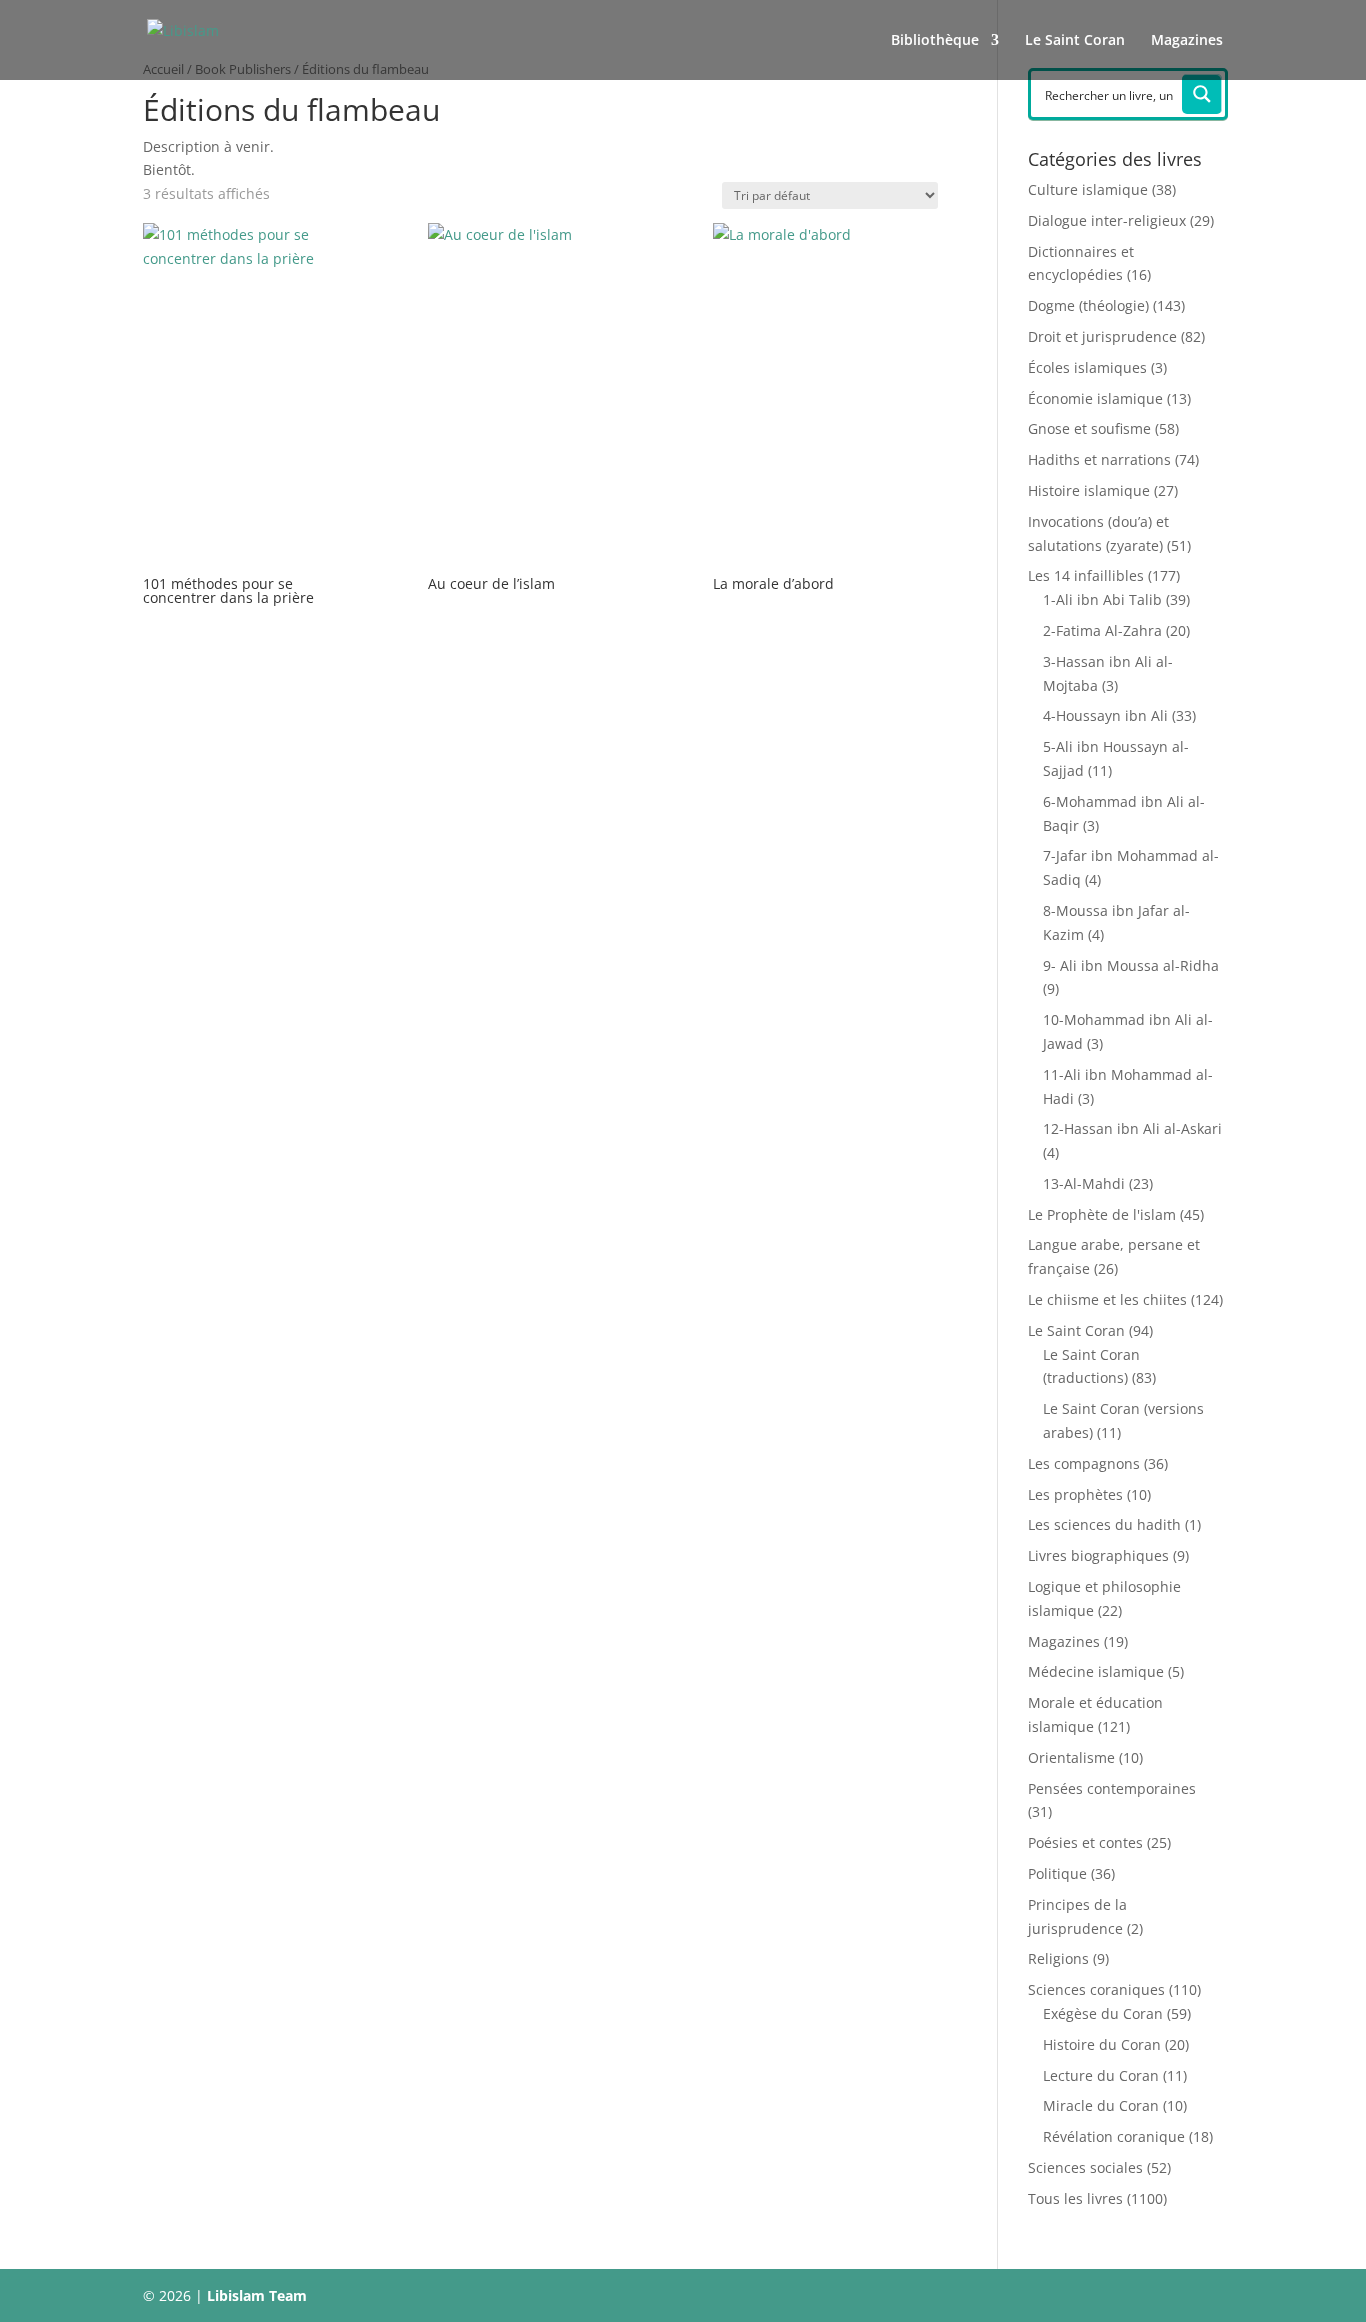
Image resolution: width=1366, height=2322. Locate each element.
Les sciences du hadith (1104, 1524)
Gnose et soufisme (1089, 428)
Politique (1057, 1873)
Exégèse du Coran (1103, 2013)
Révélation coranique (1114, 2136)
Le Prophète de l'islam (1102, 1214)
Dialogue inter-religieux (1107, 220)
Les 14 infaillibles (1086, 575)
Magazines (1187, 41)
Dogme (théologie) (1088, 305)
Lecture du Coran (1101, 2075)
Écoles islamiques (1087, 367)
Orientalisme (1071, 1757)
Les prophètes (1075, 1494)
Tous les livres (1075, 2198)
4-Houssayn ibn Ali (1105, 715)
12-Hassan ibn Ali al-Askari (1132, 1128)
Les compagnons (1084, 1463)
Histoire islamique (1089, 490)
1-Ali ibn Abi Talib (1102, 599)
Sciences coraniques (1096, 1989)
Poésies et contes (1085, 1842)
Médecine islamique (1096, 1671)
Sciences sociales (1085, 2167)
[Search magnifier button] (1202, 94)
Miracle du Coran (1101, 2105)
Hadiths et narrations (1099, 459)
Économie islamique (1095, 398)
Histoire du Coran (1102, 2044)
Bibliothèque (935, 41)
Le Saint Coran (1075, 41)
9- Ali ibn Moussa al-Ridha (1131, 965)
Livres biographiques (1098, 1555)
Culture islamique (1088, 189)
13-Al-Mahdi (1084, 1183)
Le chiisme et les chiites (1107, 1299)
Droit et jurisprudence (1102, 336)
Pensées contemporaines (1112, 1788)
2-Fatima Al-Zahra (1102, 630)
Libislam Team (257, 2295)
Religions (1058, 1958)
